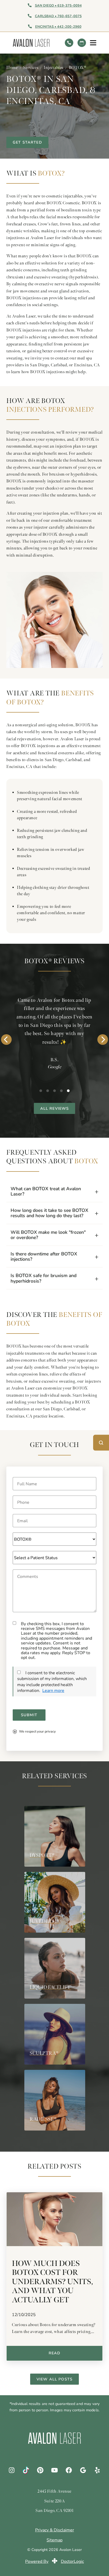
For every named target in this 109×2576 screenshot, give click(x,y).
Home (12, 68)
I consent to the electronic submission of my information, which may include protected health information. (52, 1681)
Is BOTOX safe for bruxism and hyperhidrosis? (44, 1278)
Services (31, 68)
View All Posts (54, 2379)
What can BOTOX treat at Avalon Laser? (46, 1191)
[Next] (103, 1040)
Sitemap (54, 2540)
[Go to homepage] (37, 43)
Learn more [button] (53, 1690)
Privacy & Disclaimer (55, 2530)
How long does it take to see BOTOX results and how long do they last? (49, 1213)
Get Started (27, 142)
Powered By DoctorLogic (54, 2561)
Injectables (53, 68)
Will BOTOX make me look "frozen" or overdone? (48, 1235)
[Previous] (6, 1040)
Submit (29, 1715)
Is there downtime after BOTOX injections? (44, 1256)
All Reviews (55, 1108)
